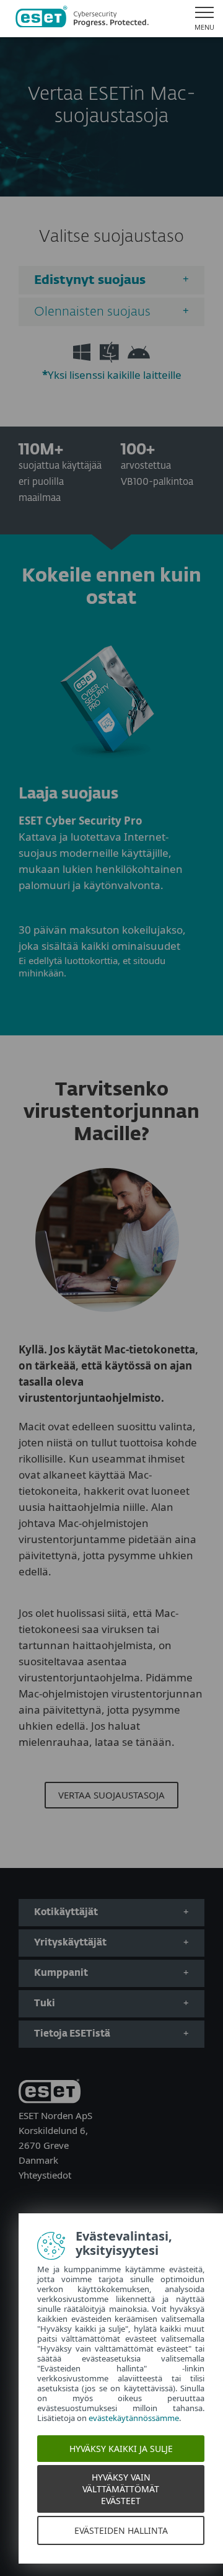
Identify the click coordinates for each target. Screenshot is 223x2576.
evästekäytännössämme (134, 2418)
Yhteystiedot (45, 2175)
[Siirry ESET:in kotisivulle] (82, 19)
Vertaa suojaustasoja (111, 1795)
